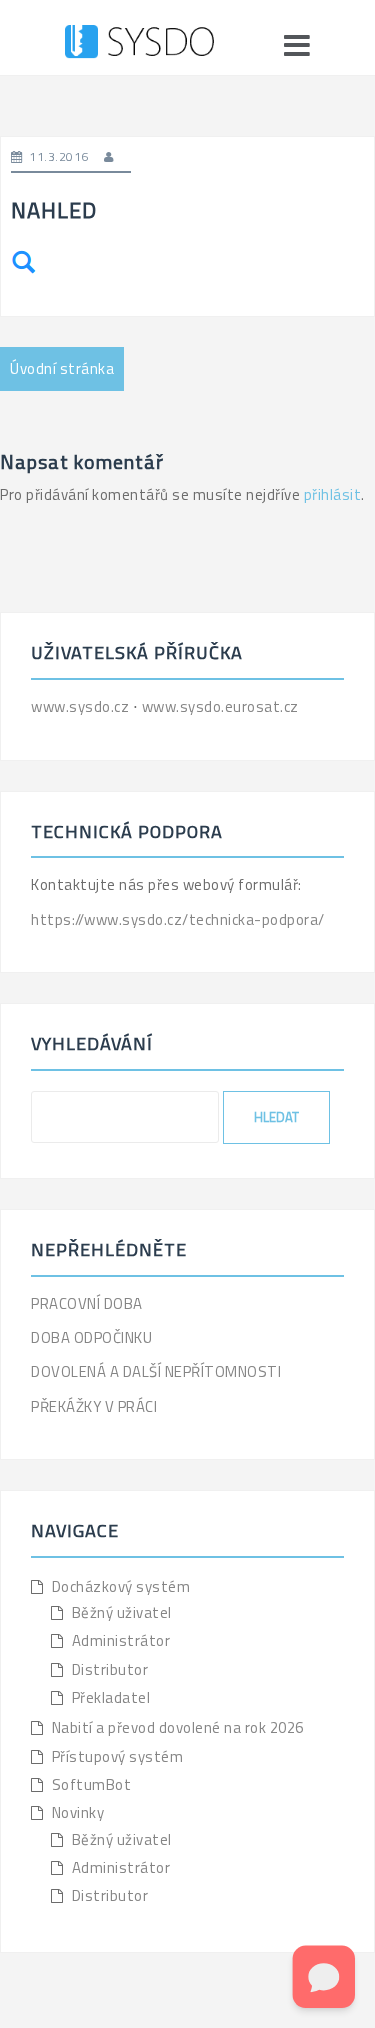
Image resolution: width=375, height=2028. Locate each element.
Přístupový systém (118, 1756)
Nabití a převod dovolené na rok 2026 (178, 1727)
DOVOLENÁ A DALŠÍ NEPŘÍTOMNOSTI (156, 1371)
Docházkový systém (121, 1586)
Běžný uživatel (122, 1612)
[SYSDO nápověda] (139, 45)
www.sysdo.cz (82, 706)
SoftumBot (92, 1784)
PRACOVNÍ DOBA (87, 1303)
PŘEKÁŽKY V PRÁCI (94, 1406)
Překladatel (111, 1697)
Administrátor (121, 1640)
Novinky (78, 1812)
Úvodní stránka (62, 368)
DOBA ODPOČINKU (91, 1337)
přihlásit (333, 494)
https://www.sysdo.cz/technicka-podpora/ (178, 919)
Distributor (110, 1669)
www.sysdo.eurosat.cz (220, 706)
